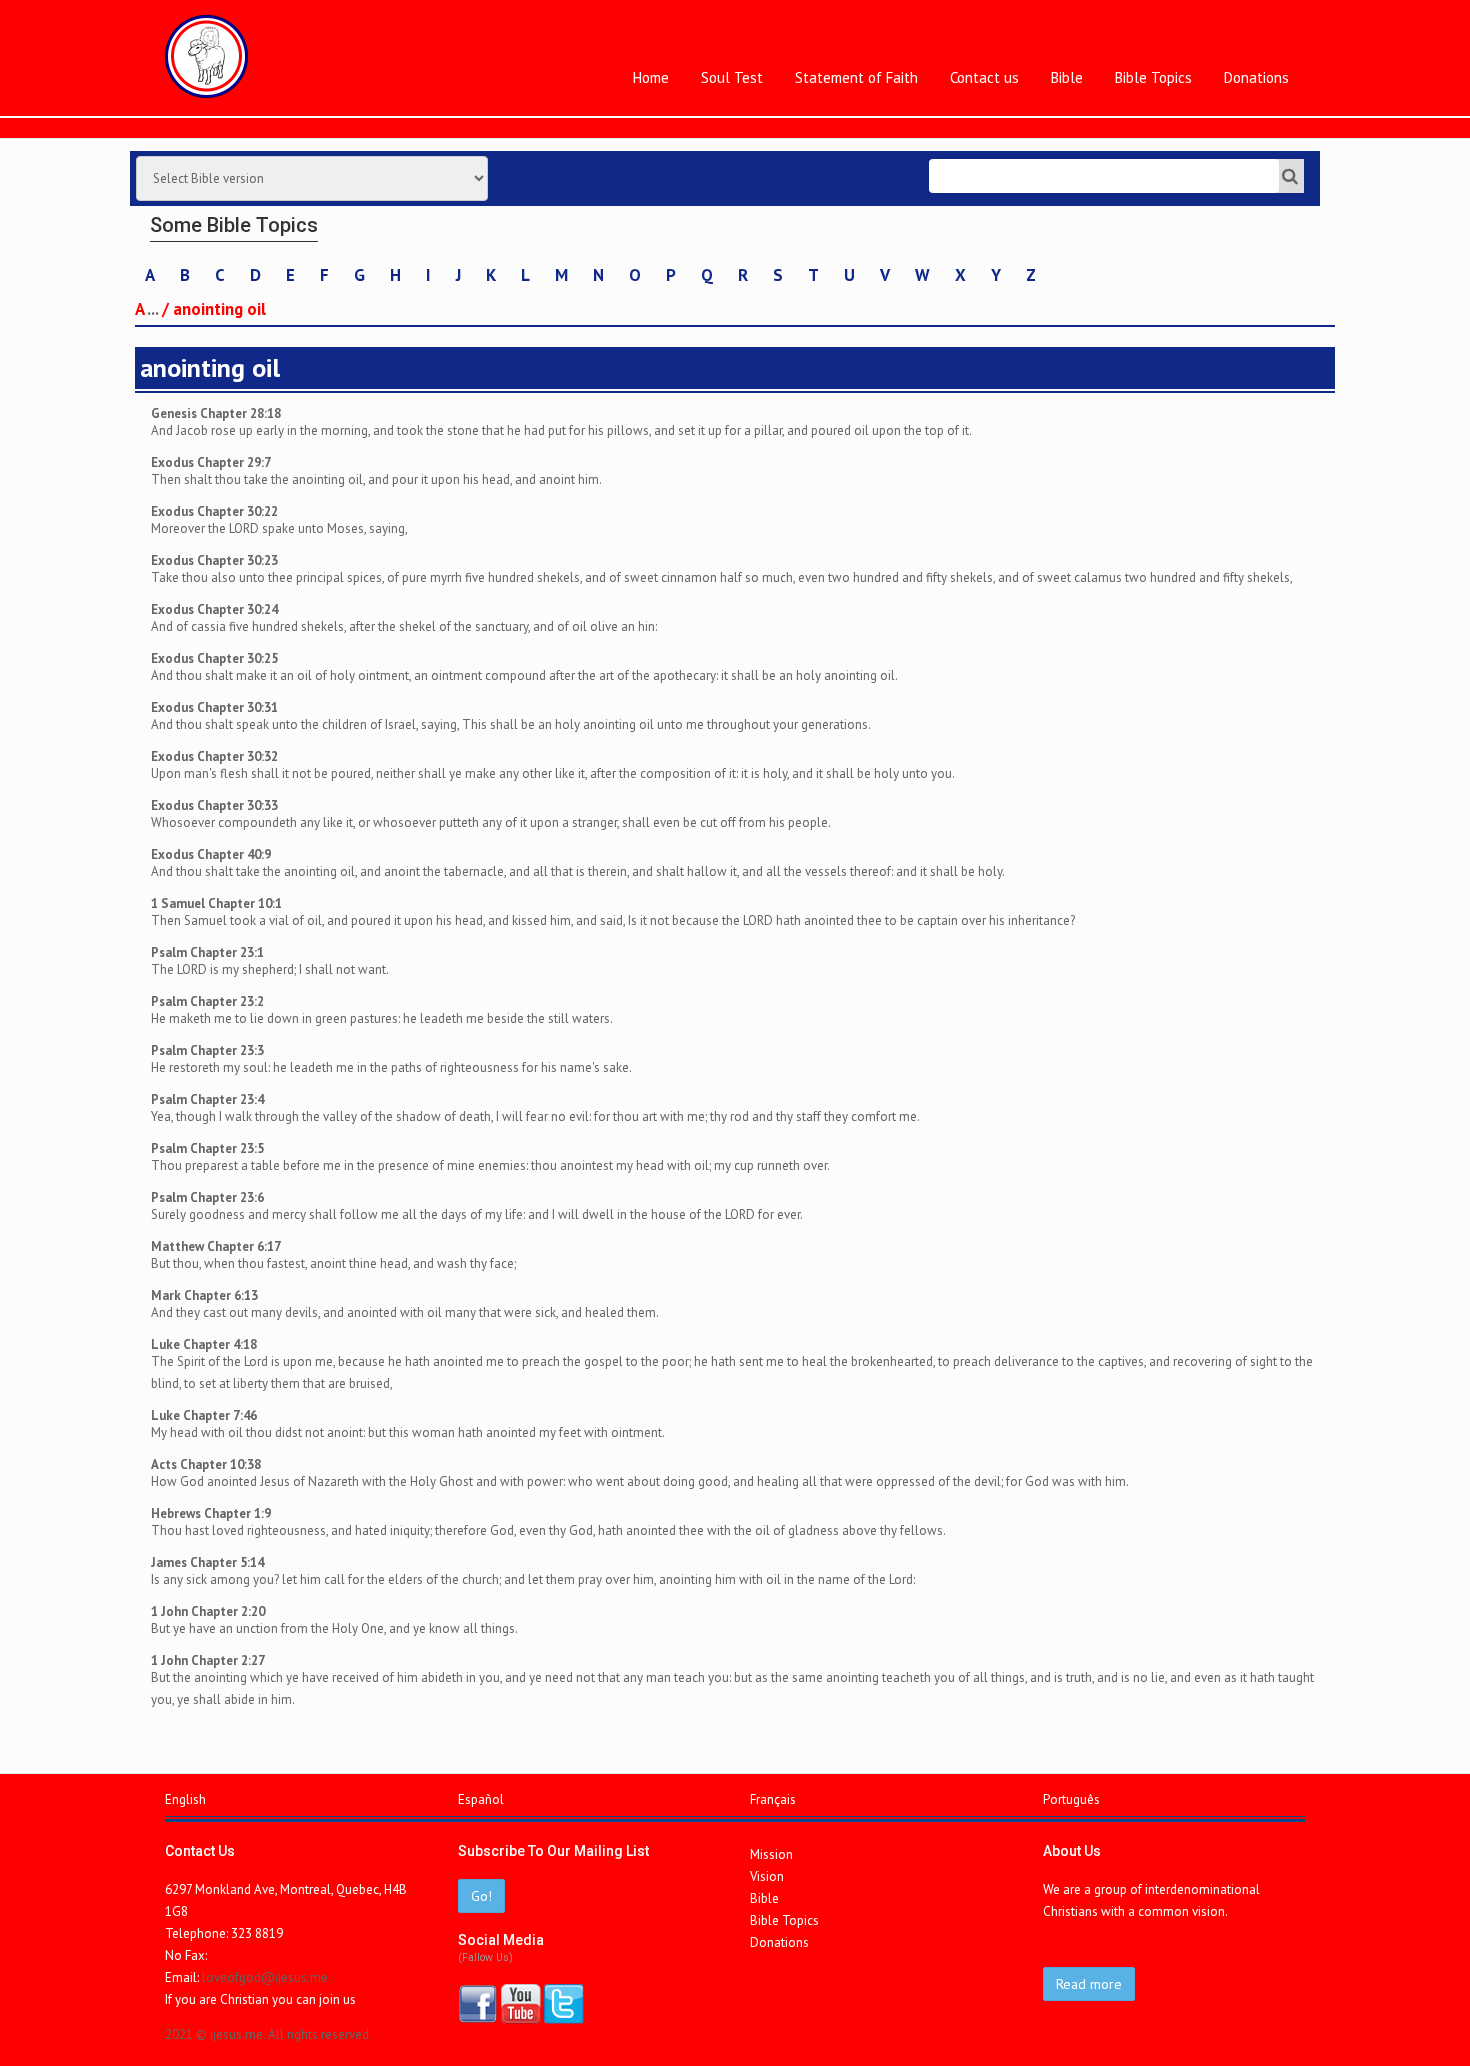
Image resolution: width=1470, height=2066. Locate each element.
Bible (1067, 77)
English (185, 1799)
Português (1071, 1799)
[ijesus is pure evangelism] (206, 56)
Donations (1256, 77)
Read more (1089, 1984)
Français (773, 1799)
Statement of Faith (856, 77)
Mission (771, 1854)
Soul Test (732, 77)
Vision (767, 1876)
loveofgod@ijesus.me (265, 1977)
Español (481, 1799)
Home (651, 77)
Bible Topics (1153, 77)
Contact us (984, 77)
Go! (481, 1896)
